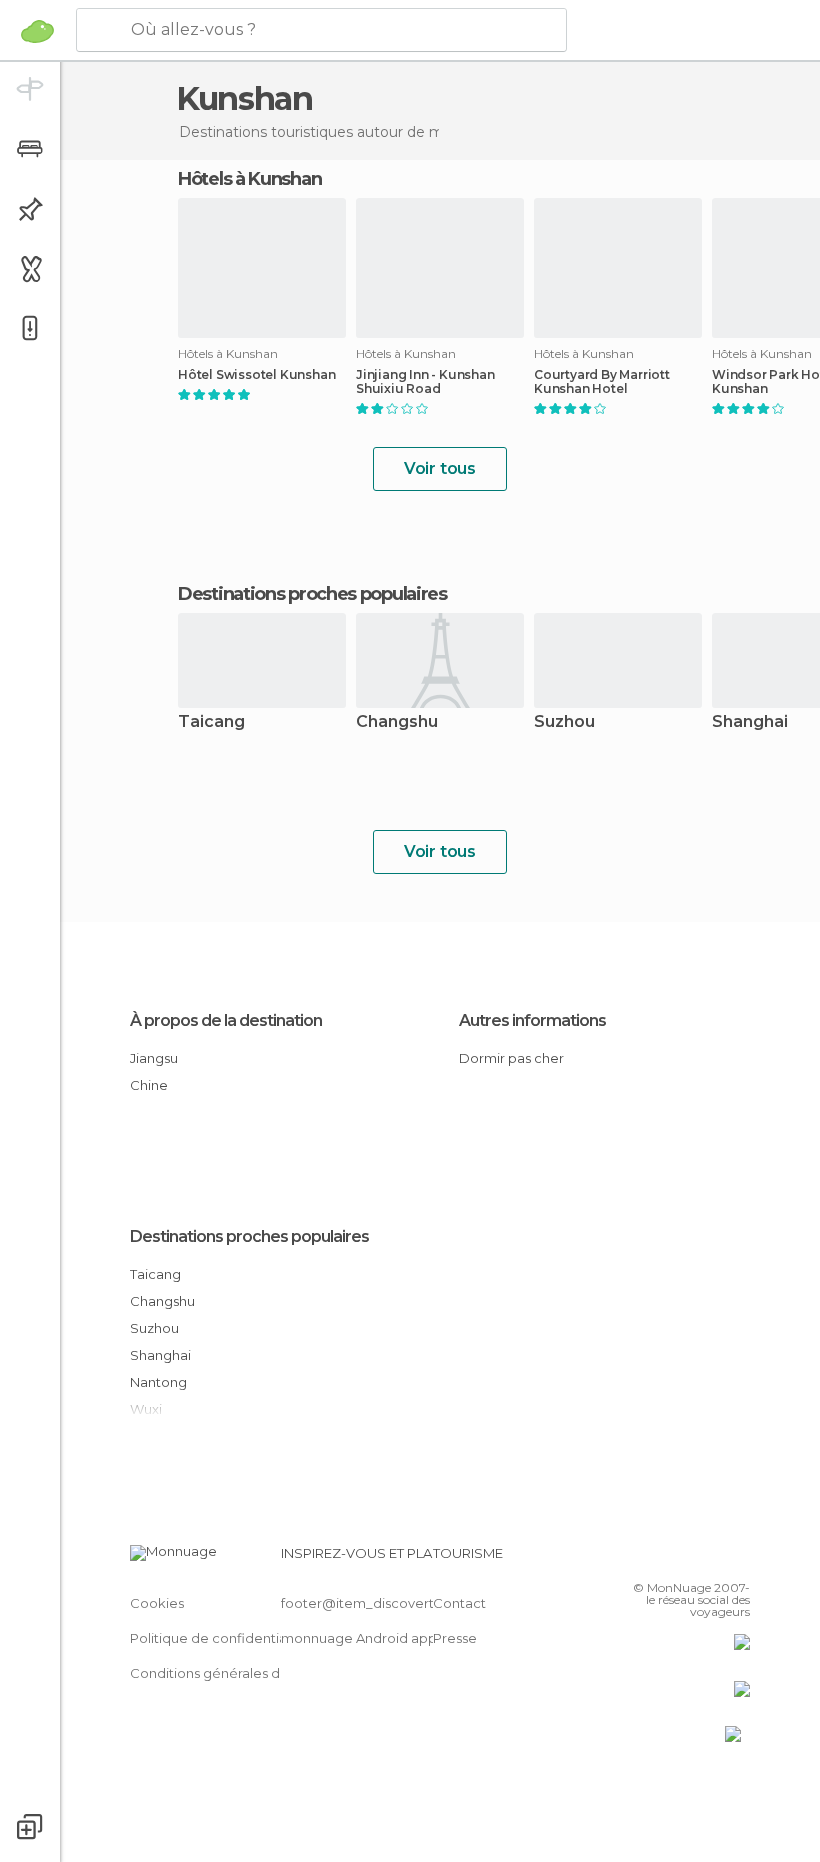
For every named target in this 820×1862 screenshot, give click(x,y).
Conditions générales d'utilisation (237, 1673)
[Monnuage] (37, 31)
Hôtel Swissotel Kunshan (256, 375)
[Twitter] (685, 1559)
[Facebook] (659, 1559)
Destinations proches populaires (312, 594)
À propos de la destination (226, 1020)
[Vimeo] (711, 1559)
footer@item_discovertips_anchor (393, 1603)
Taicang (211, 722)
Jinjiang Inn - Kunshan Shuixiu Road (425, 382)
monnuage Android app (359, 1638)
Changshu (397, 722)
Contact (459, 1603)
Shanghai (160, 1355)
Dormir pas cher (511, 1058)
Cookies (157, 1603)
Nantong (158, 1382)
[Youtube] (737, 1559)
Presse (455, 1638)
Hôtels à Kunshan (249, 179)
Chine (149, 1085)
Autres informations (532, 1020)
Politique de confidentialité (218, 1638)
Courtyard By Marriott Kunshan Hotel (602, 382)
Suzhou (564, 722)
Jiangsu (154, 1058)
